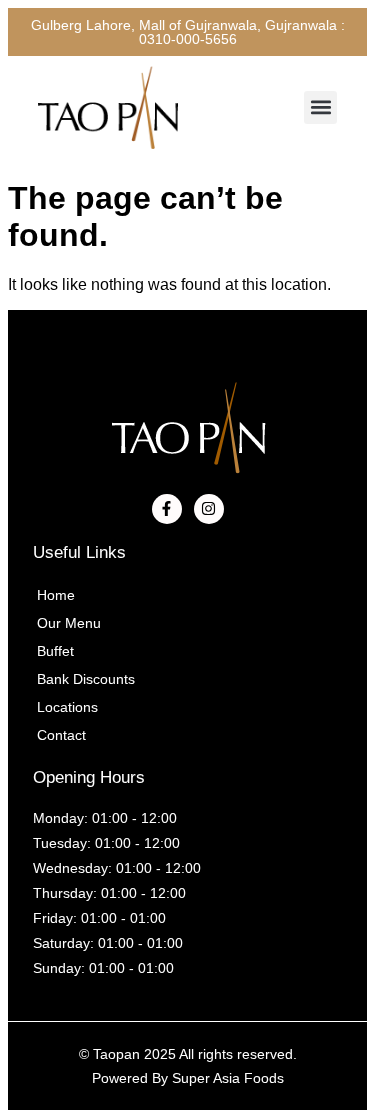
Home (56, 595)
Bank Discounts (86, 679)
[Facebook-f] (167, 509)
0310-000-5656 (188, 39)
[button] (320, 107)
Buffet (55, 651)
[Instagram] (209, 509)
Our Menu (69, 623)
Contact (61, 735)
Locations (67, 707)
